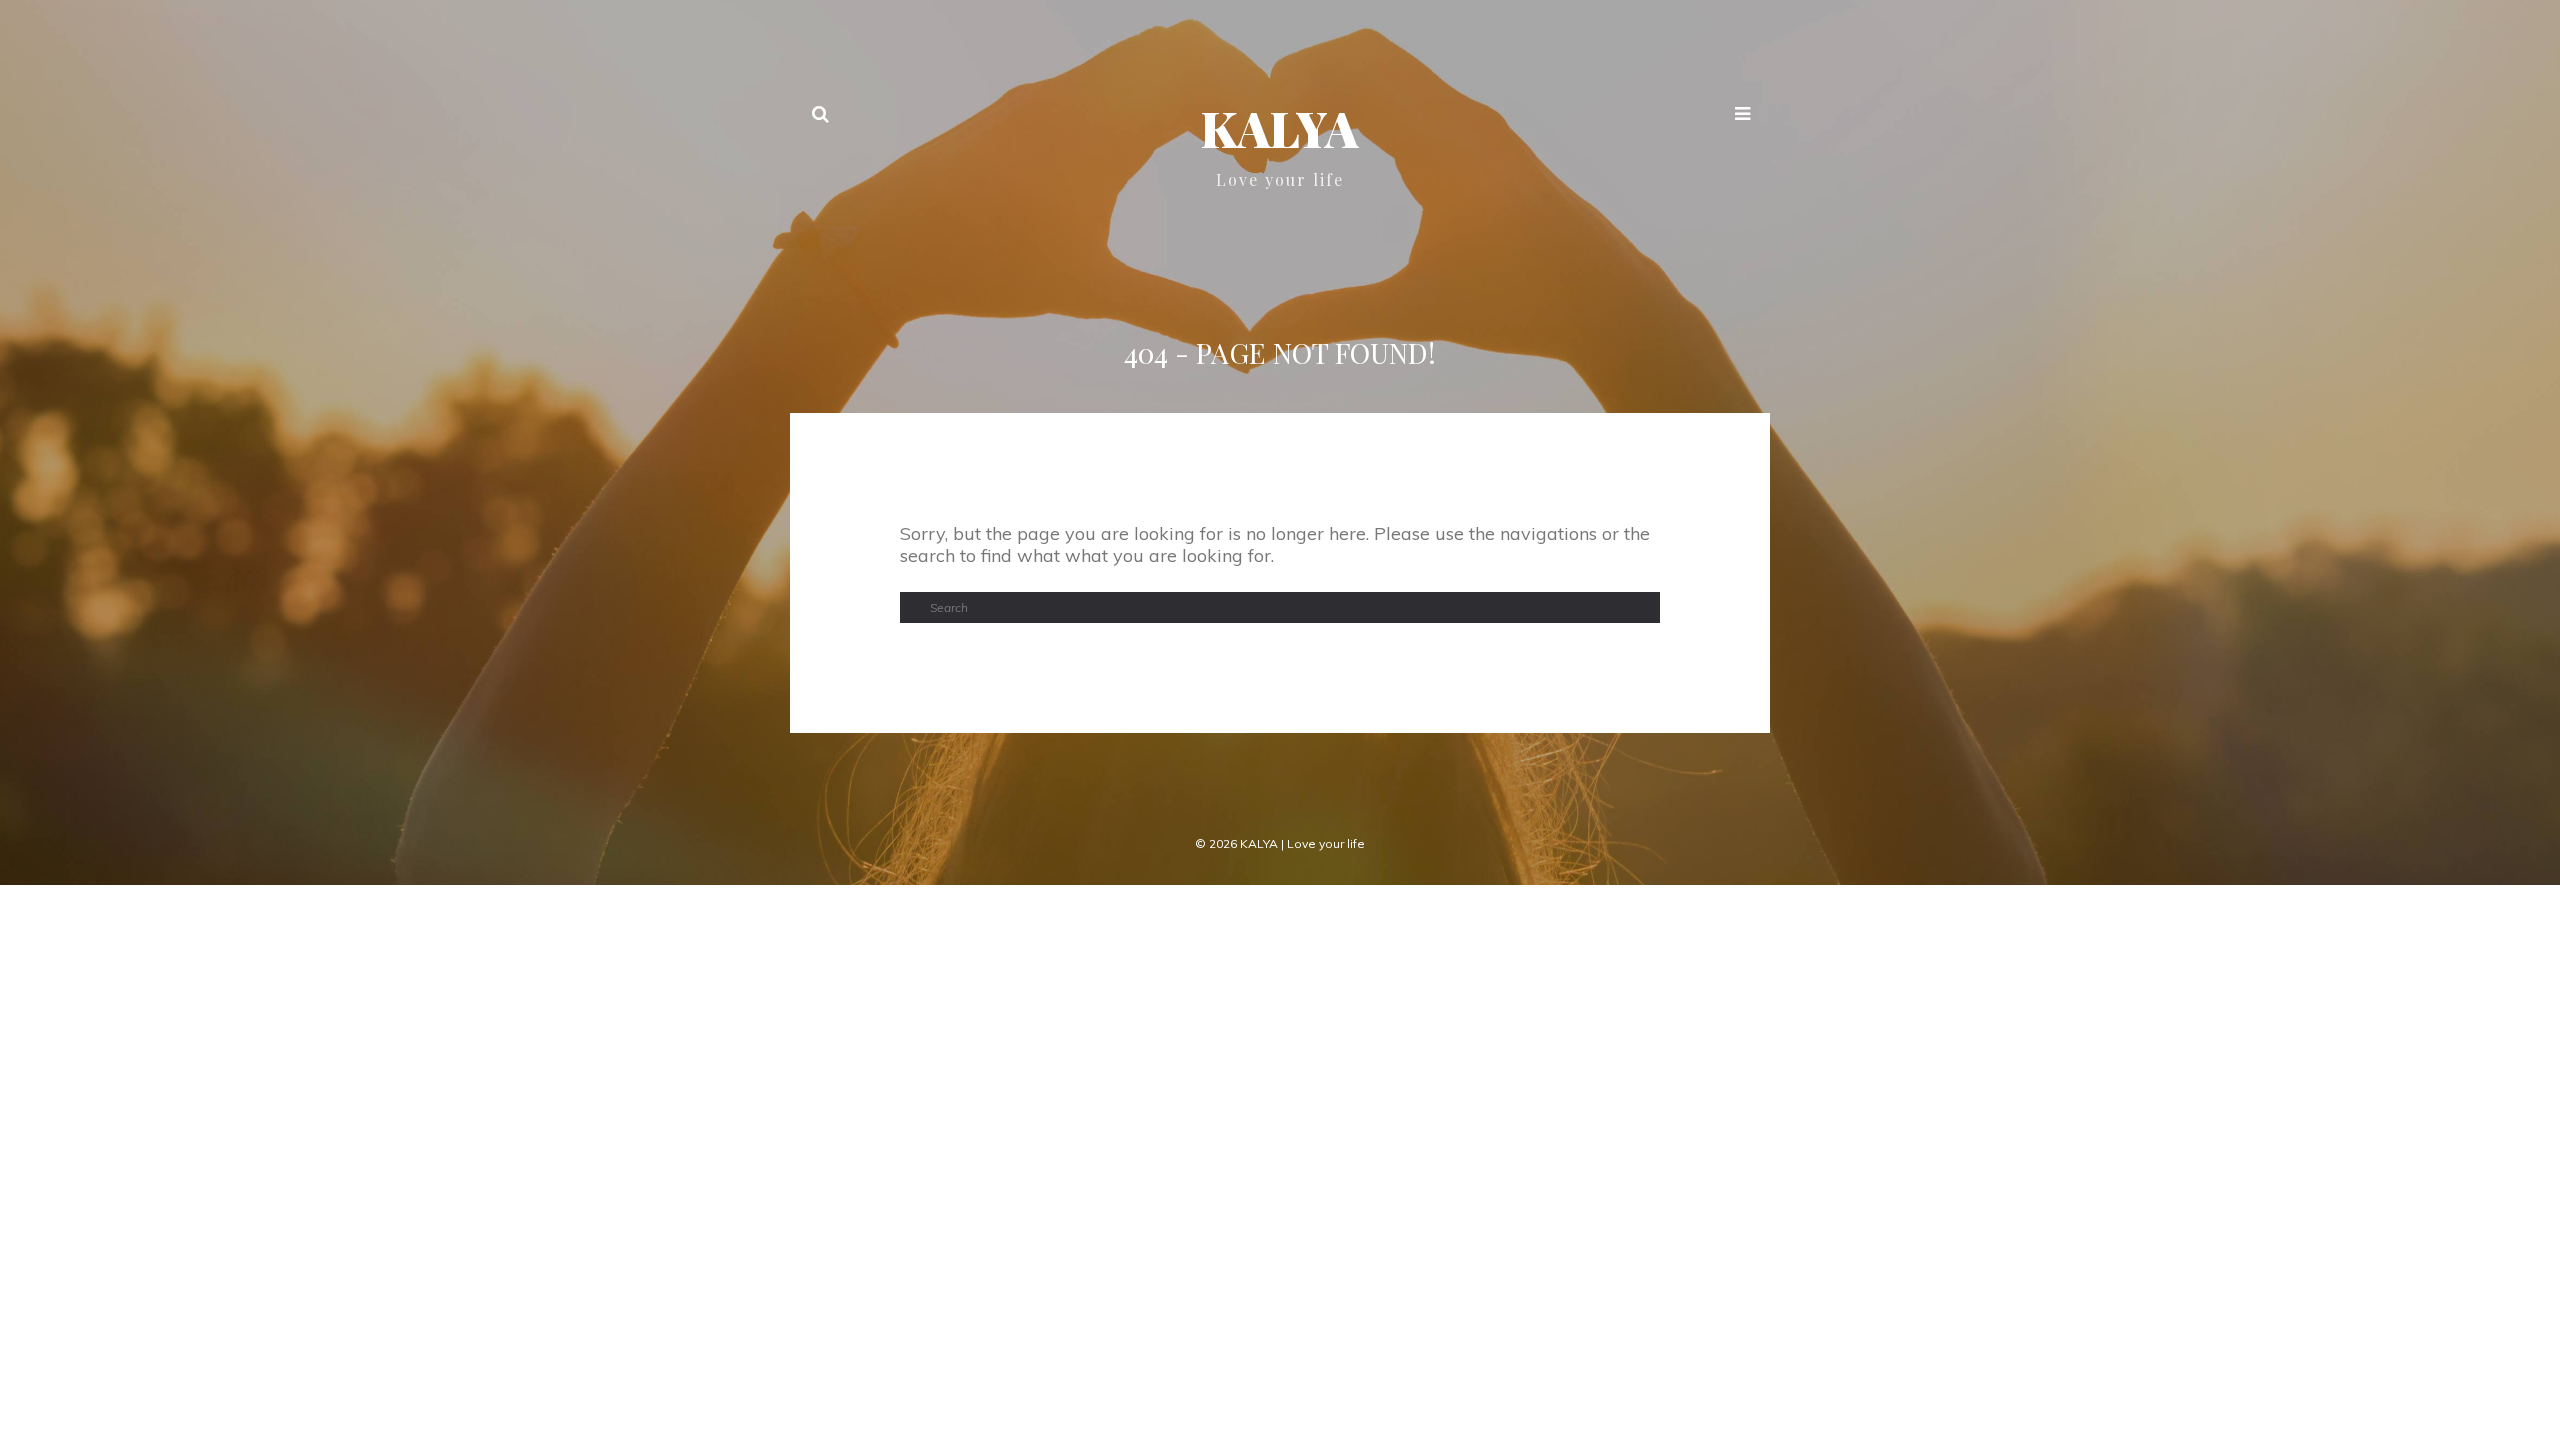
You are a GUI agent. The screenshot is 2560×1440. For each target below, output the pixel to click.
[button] (1742, 116)
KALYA (1280, 128)
